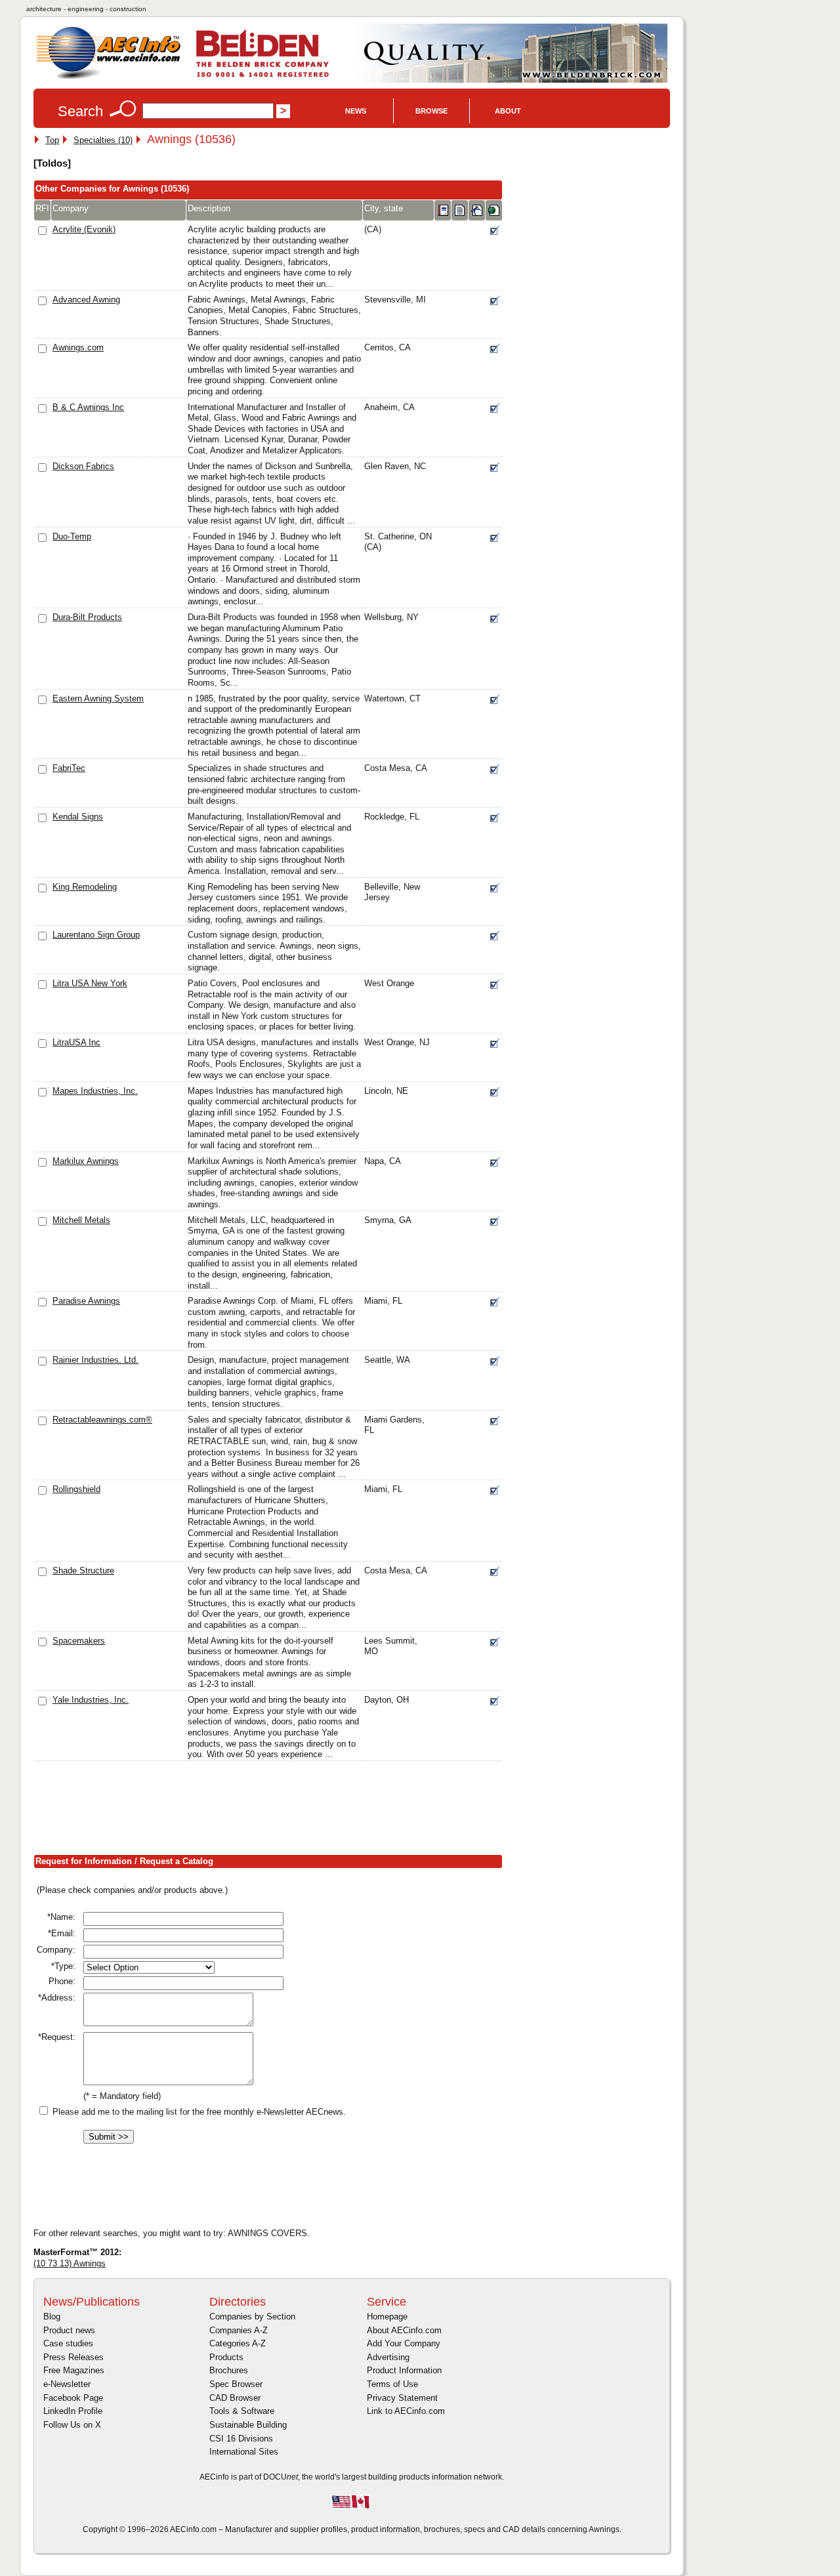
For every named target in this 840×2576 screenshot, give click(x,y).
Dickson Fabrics (83, 466)
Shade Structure (83, 1570)
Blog (52, 2316)
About (508, 111)
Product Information (404, 2370)
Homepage (387, 2316)
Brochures (229, 2370)
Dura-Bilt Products (87, 617)
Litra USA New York (90, 983)
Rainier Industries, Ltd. (95, 1360)
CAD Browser (235, 2398)
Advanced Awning (86, 300)
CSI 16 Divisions (241, 2439)
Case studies (68, 2343)
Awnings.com (78, 347)
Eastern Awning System (98, 698)
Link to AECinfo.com (406, 2411)
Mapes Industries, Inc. (95, 1091)
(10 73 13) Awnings (70, 2263)
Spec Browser (236, 2384)
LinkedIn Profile (73, 2411)
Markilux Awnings (86, 1161)
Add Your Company (404, 2343)
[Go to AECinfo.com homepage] (108, 78)
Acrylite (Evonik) (84, 229)
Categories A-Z (238, 2343)
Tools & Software (242, 2411)
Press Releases (73, 2357)
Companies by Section (252, 2316)
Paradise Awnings (86, 1301)
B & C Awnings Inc (88, 407)
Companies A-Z (239, 2330)
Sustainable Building (248, 2425)
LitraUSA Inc (76, 1042)
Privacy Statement (402, 2398)
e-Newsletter (67, 2384)
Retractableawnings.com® (102, 1420)
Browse (431, 111)
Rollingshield (76, 1489)
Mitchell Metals (81, 1220)
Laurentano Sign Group (96, 935)
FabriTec (69, 768)
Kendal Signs (78, 817)
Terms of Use (392, 2384)
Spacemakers (79, 1641)
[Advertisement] (272, 1810)
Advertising (388, 2357)
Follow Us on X (72, 2425)
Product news (69, 2330)
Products (226, 2357)
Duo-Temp (72, 536)
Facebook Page (73, 2398)
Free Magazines (74, 2370)
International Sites (244, 2452)
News (356, 111)
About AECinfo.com (404, 2330)
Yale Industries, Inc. (91, 1700)
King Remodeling (85, 887)
